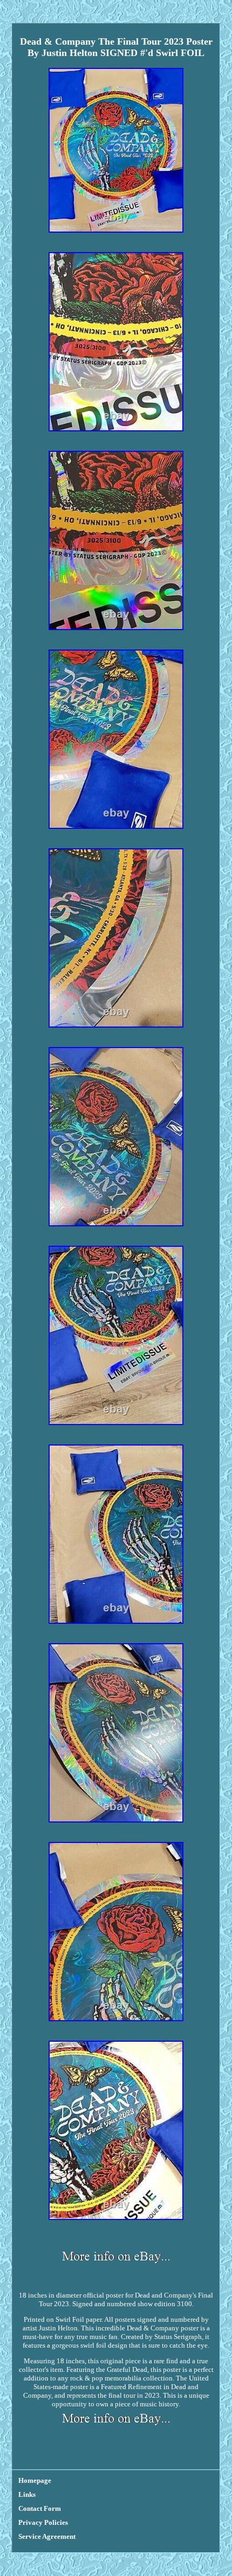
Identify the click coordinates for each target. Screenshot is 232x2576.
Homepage (35, 2480)
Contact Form (40, 2508)
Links (27, 2494)
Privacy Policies (43, 2522)
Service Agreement (47, 2536)
